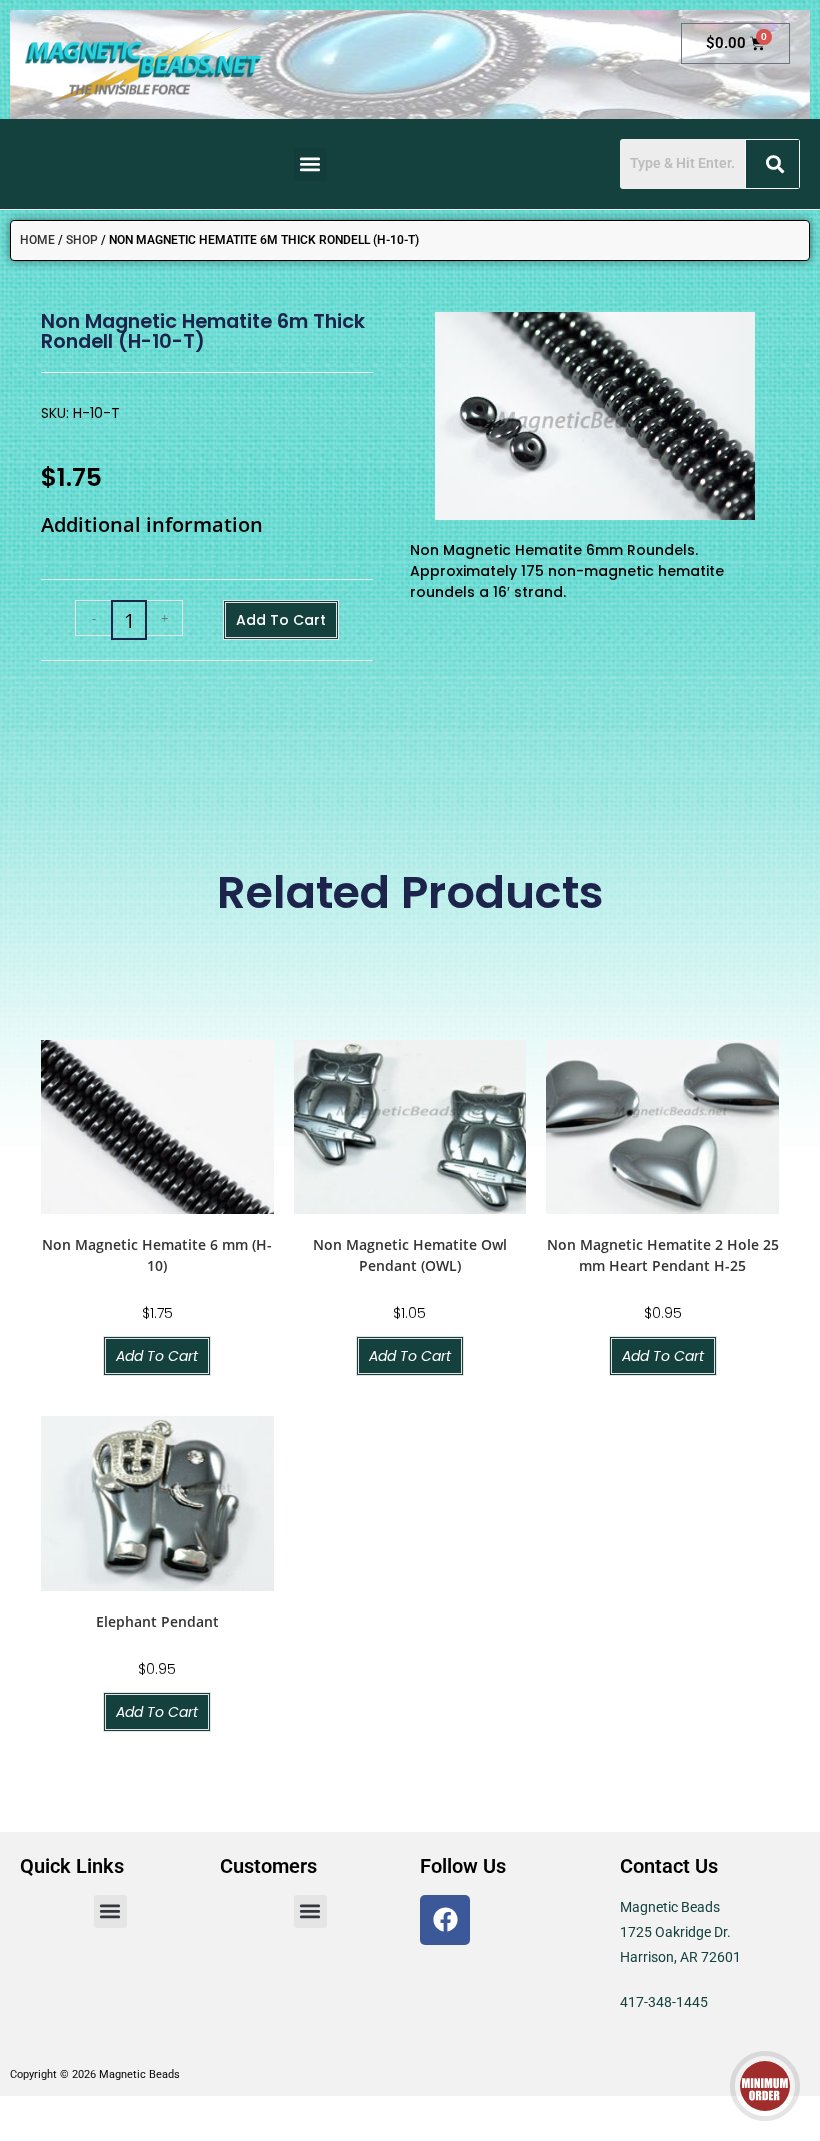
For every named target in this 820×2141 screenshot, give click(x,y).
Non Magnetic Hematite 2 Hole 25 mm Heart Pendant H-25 (663, 1255)
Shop (82, 240)
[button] (310, 164)
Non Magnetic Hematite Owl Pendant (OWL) (410, 1255)
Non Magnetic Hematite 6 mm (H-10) (157, 1255)
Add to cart (281, 620)
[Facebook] (445, 1920)
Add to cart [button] (157, 1356)
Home (37, 240)
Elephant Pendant (157, 1621)
